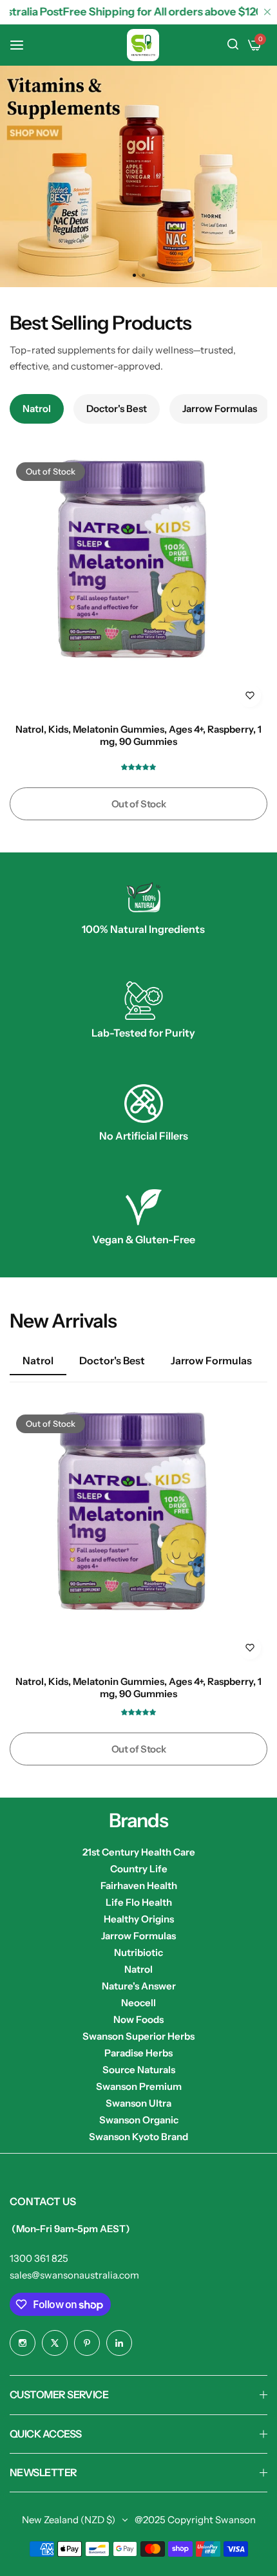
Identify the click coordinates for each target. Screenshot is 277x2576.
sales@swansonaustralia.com (74, 2275)
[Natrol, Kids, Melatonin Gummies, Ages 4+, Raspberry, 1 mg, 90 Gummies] (138, 585)
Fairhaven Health (139, 1885)
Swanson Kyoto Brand (138, 2137)
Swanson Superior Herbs (138, 2036)
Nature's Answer (139, 1986)
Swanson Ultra (138, 2103)
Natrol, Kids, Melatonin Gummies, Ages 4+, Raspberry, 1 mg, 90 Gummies (138, 735)
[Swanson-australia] (143, 45)
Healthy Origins (139, 1919)
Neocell (138, 2003)
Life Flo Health (139, 1902)
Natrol (138, 1969)
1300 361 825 (39, 2258)
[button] (143, 275)
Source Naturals (139, 2070)
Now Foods (138, 2019)
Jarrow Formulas (138, 1936)
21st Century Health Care (139, 1852)
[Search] (233, 45)
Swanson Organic (139, 2120)
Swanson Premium (139, 2086)
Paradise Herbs (138, 2053)
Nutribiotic (138, 1952)
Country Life (139, 1869)
